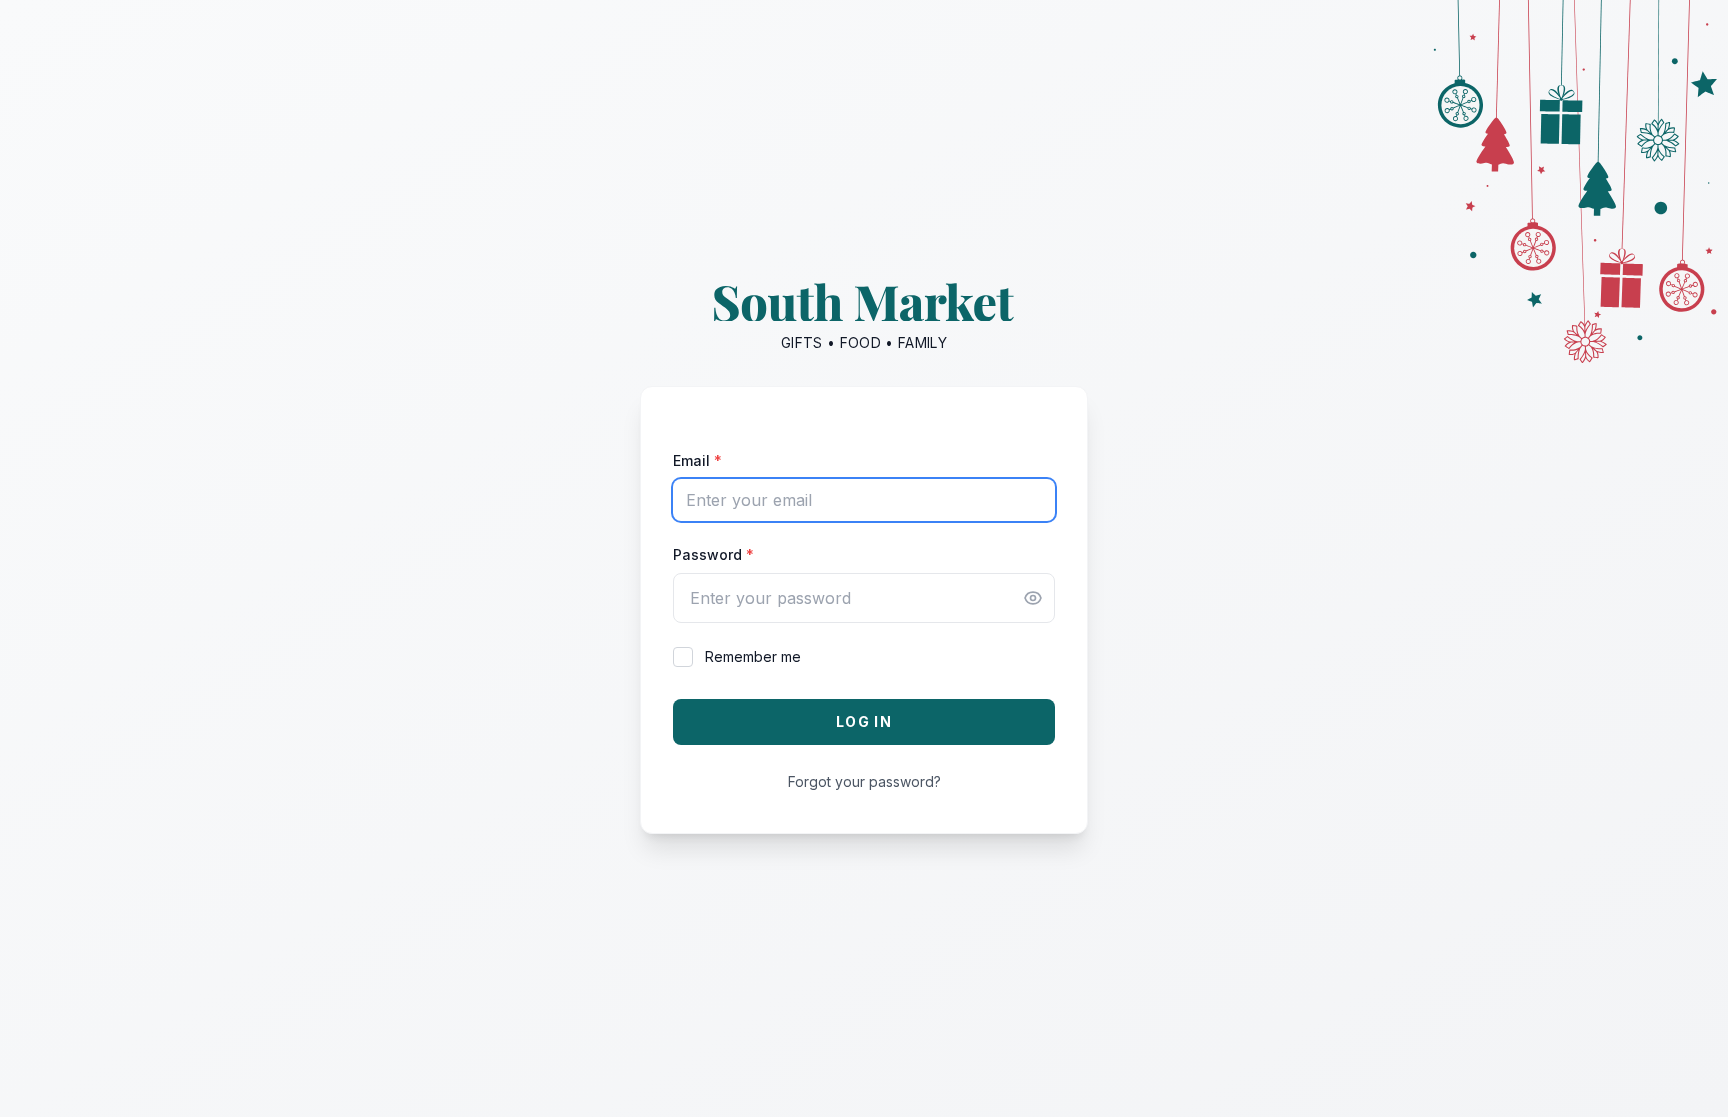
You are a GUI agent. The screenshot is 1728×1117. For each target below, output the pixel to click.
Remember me (753, 656)
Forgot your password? (864, 781)
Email (697, 460)
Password (713, 554)
